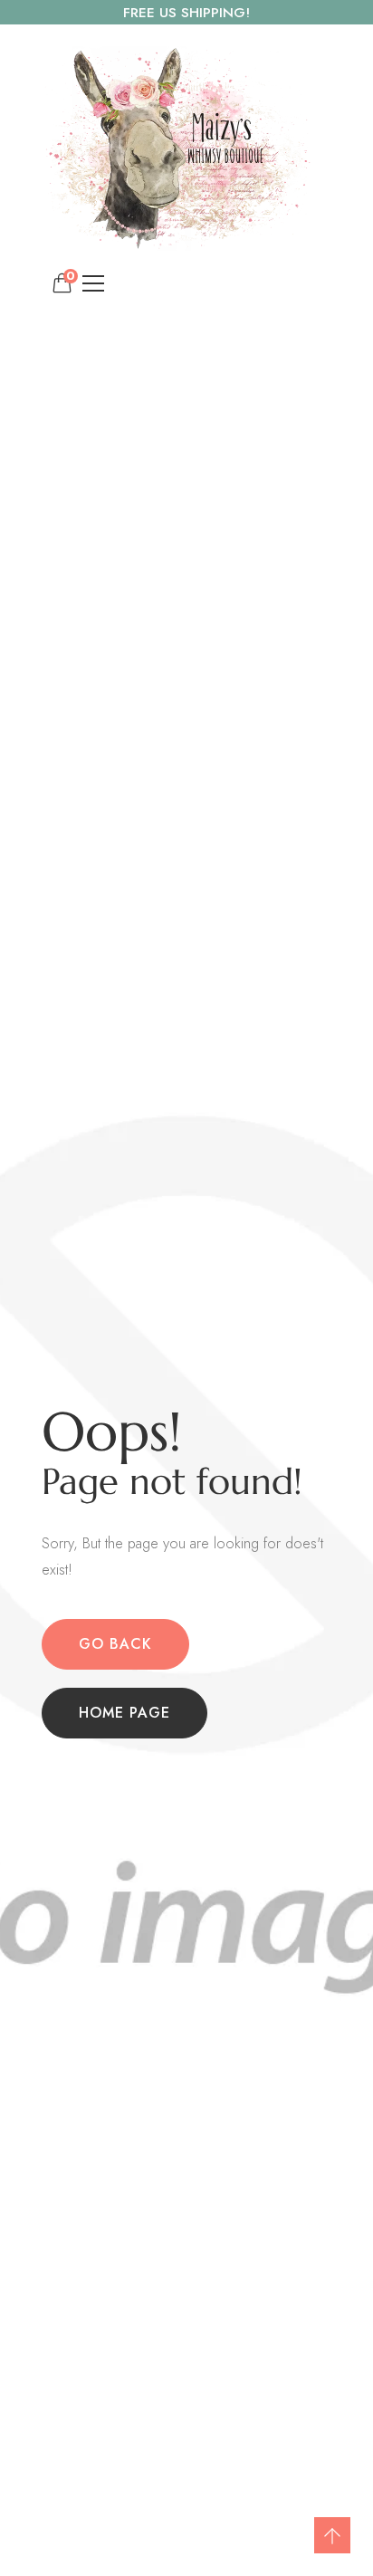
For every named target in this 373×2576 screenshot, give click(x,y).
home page (124, 1713)
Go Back (115, 1644)
